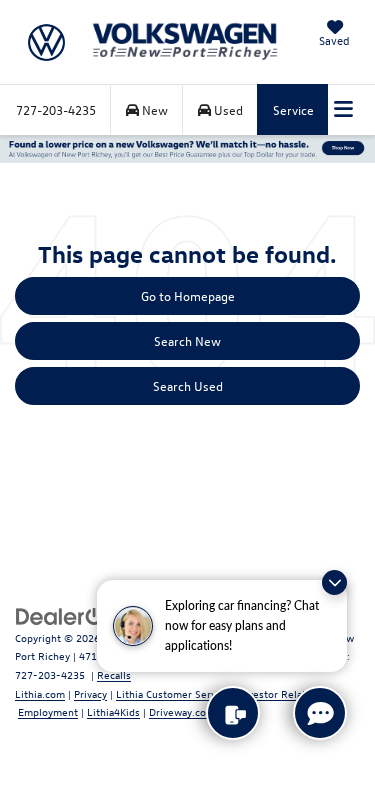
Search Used (188, 385)
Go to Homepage (188, 295)
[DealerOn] (66, 614)
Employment (48, 711)
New (153, 109)
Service (293, 109)
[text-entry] (233, 713)
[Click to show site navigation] (344, 110)
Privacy (90, 693)
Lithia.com (40, 693)
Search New (187, 340)
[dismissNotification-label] (334, 582)
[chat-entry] (320, 713)
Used (227, 109)
